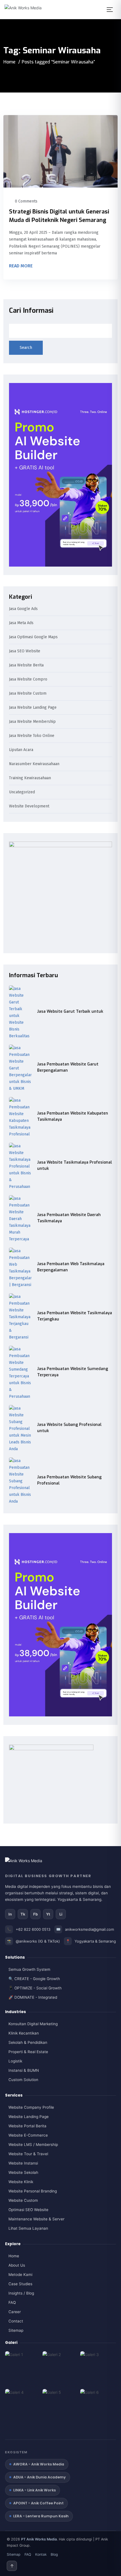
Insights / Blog (21, 2293)
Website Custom (23, 2200)
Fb (35, 1914)
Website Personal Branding (33, 2191)
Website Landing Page (29, 2117)
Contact (16, 2321)
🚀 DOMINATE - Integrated (33, 1997)
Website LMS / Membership (33, 2145)
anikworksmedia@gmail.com (89, 1929)
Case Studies (20, 2284)
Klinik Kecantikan (24, 2033)
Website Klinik (21, 2182)
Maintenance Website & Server (36, 2219)
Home (9, 62)
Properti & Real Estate (28, 2052)
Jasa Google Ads (23, 609)
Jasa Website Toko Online (32, 736)
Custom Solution (23, 2080)
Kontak (41, 2554)
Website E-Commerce (28, 2135)
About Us (17, 2265)
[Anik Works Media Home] (27, 10)
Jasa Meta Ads (21, 623)
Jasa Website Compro (28, 680)
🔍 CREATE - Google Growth (34, 1979)
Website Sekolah (23, 2172)
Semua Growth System (29, 1969)
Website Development (29, 806)
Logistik (15, 2061)
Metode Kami (20, 2275)
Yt (48, 1914)
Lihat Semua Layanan (28, 2228)
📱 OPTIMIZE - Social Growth (35, 1988)
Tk (23, 1914)
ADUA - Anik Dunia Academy (40, 2477)
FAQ (12, 2302)
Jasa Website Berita (26, 665)
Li (61, 1914)
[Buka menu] (111, 10)
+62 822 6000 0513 (33, 1929)
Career (15, 2312)
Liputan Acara (21, 750)
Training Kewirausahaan (30, 778)
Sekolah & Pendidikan (28, 2042)
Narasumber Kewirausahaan (34, 764)
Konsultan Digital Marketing (33, 2024)
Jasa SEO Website (25, 651)
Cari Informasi (31, 311)
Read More (21, 266)
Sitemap (16, 2330)
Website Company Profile (31, 2107)
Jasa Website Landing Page (33, 708)
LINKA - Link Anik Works (34, 2490)
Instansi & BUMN (24, 2070)
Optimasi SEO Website (28, 2210)
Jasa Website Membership (32, 722)
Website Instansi (23, 2163)
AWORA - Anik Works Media (39, 2464)
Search (26, 348)
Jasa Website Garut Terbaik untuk (70, 1011)
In (10, 1914)
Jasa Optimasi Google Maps (33, 637)
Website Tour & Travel (28, 2154)
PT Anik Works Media (39, 2539)
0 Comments (26, 201)
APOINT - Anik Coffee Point (38, 2503)
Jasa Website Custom (28, 694)
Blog (54, 2554)
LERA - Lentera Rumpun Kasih (41, 2516)
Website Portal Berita (27, 2126)
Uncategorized (22, 792)
